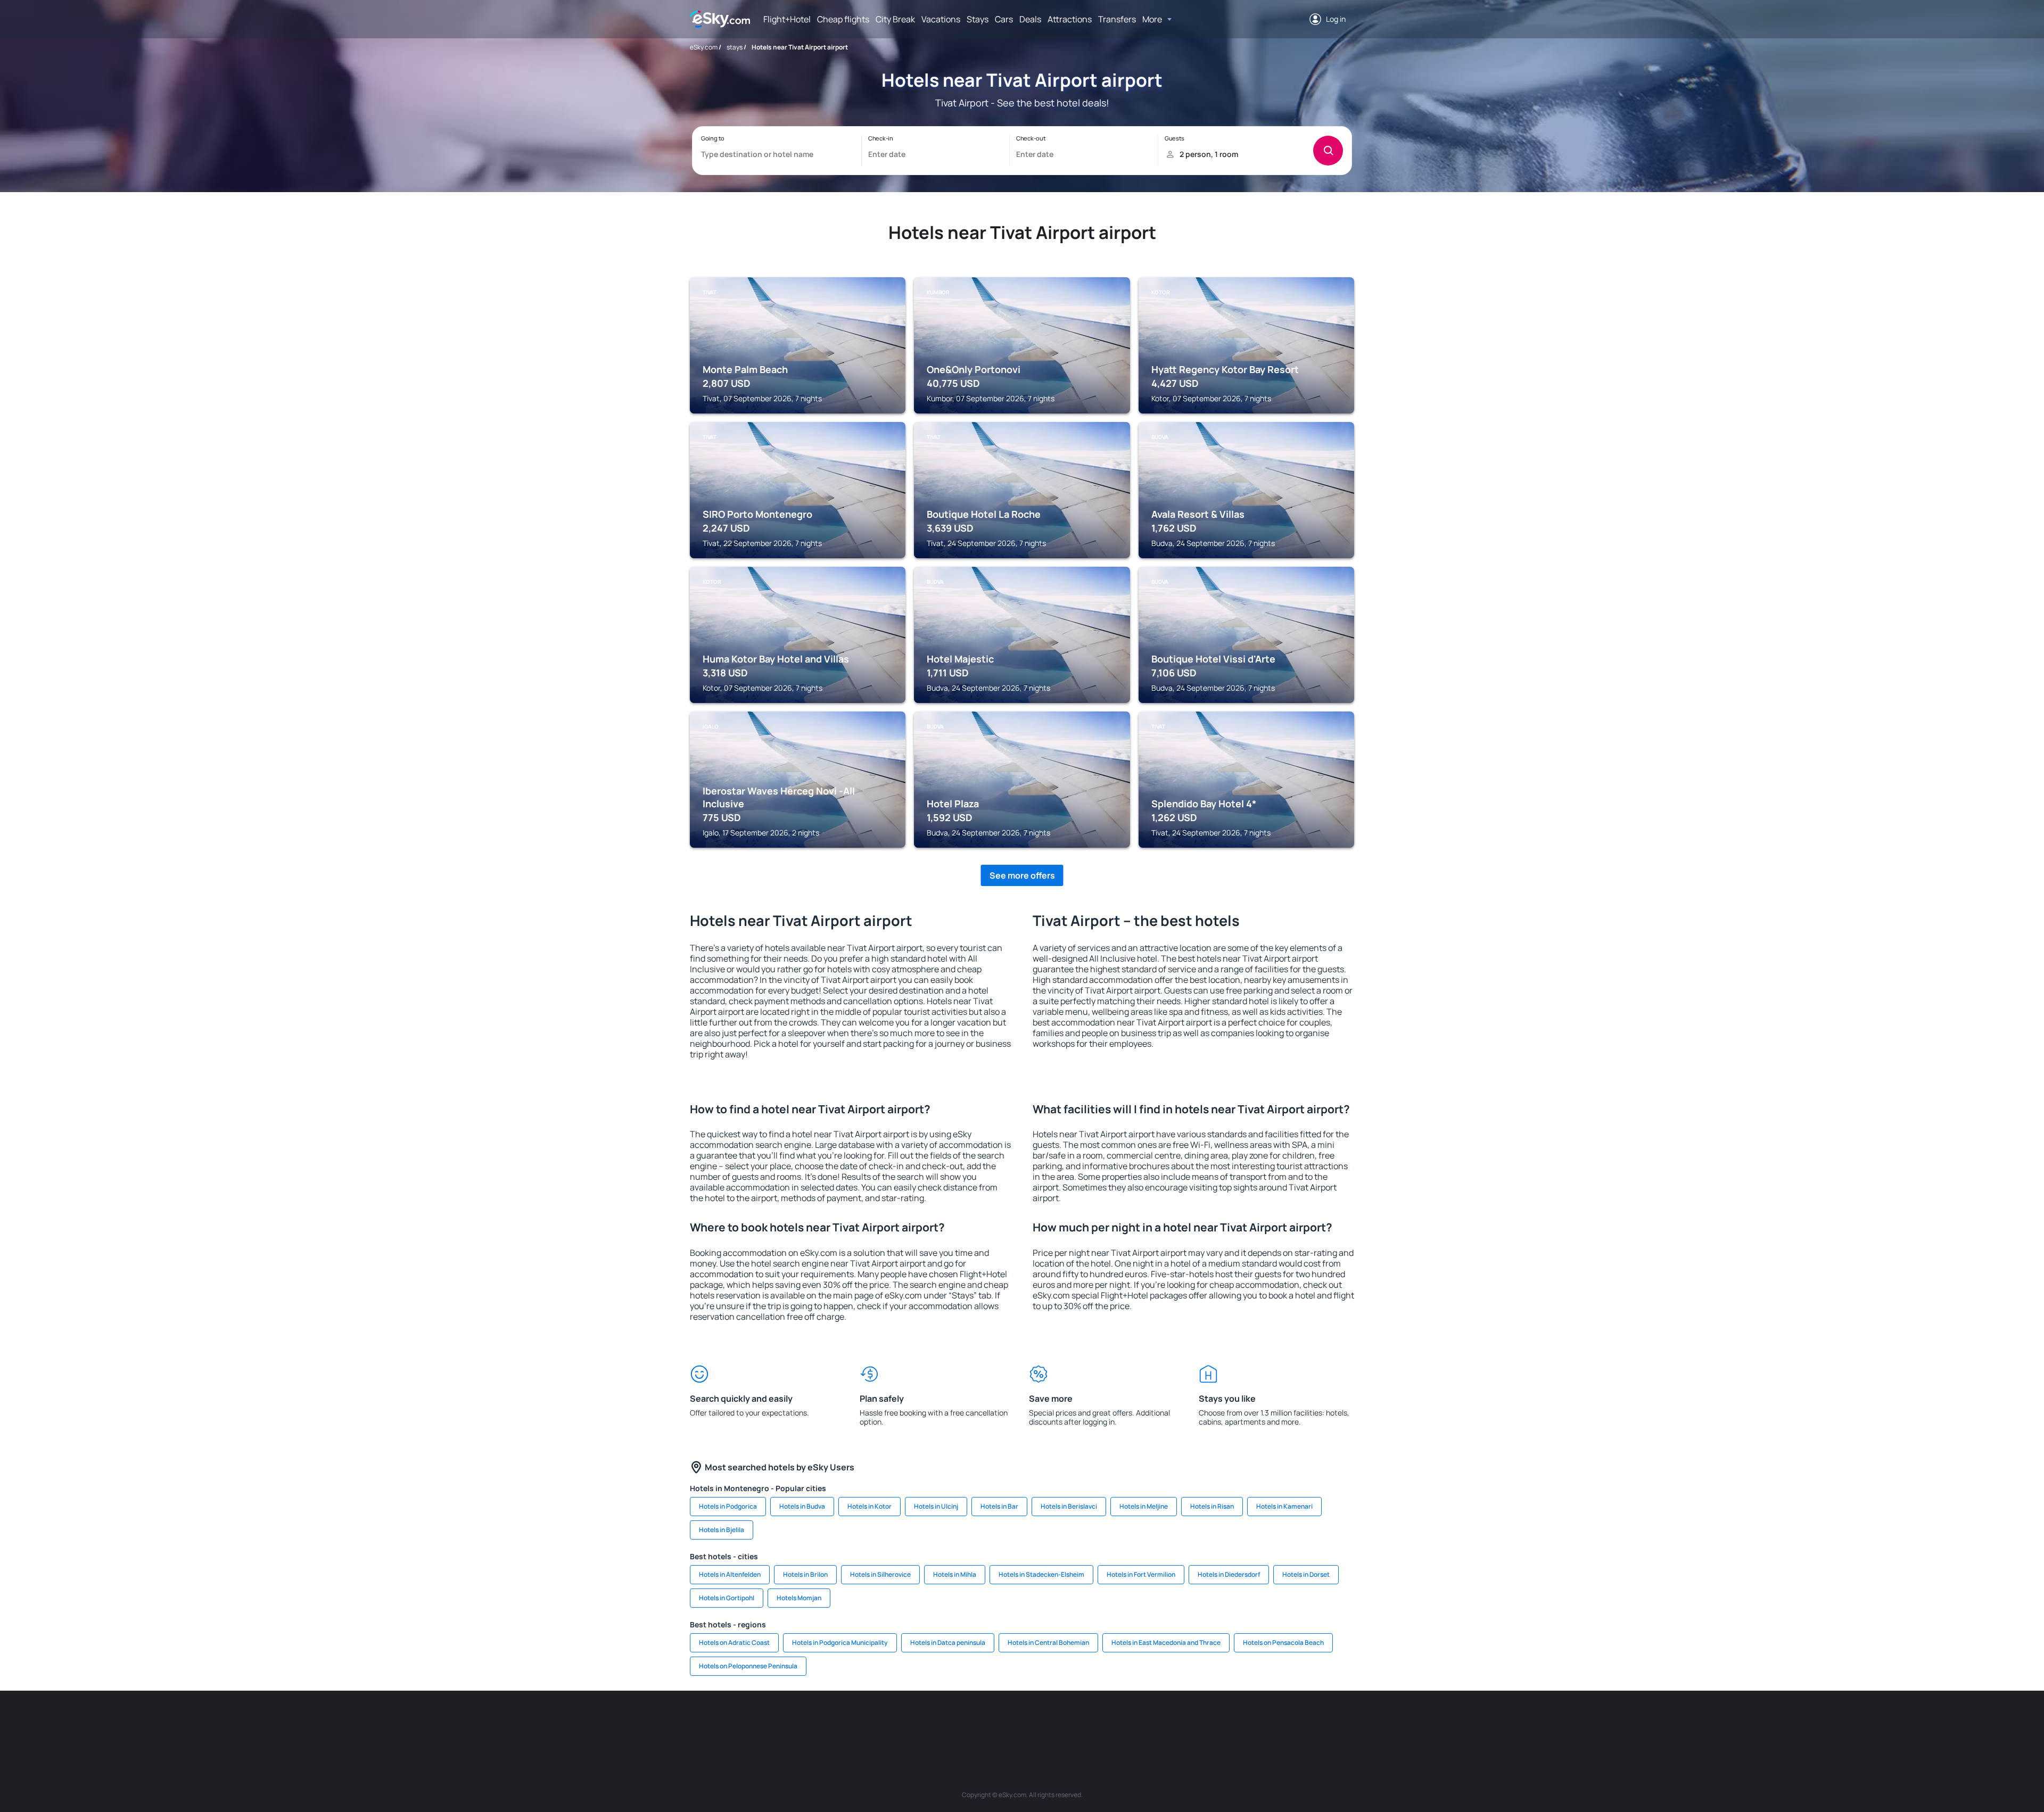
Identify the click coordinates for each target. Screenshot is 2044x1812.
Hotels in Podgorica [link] (728, 1506)
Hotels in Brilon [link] (805, 1574)
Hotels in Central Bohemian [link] (1048, 1643)
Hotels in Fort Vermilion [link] (1141, 1574)
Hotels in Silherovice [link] (880, 1574)
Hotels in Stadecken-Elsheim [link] (1041, 1574)
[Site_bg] (814, 1723)
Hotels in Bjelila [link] (722, 1530)
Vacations (941, 19)
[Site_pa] (1134, 1723)
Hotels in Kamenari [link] (1284, 1506)
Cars (1004, 19)
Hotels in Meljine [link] (1144, 1506)
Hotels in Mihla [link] (955, 1574)
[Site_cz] (942, 1723)
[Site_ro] (782, 1723)
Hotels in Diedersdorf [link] (1229, 1574)
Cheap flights (843, 19)
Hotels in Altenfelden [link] (730, 1574)
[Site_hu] (1038, 1723)
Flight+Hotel (787, 19)
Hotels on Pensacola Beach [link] (1283, 1643)
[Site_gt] (1230, 1723)
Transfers (1117, 19)
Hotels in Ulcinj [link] (936, 1506)
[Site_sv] (1166, 1723)
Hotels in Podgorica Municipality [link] (840, 1643)
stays (735, 47)
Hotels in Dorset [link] (1306, 1574)
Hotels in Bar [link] (999, 1506)
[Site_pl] (846, 1723)
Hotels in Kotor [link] (869, 1506)
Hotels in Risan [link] (1212, 1506)
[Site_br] (751, 1723)
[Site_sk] (1006, 1723)
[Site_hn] (1262, 1723)
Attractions (1070, 19)
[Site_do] (1102, 1723)
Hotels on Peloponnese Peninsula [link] (748, 1666)
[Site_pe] (878, 1723)
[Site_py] (1293, 1723)
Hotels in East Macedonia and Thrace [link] (1166, 1643)
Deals (1030, 19)
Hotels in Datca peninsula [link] (948, 1643)
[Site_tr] (910, 1723)
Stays (978, 19)
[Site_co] (1070, 1723)
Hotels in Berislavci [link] (1069, 1506)
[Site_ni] (1198, 1723)
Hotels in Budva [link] (802, 1506)
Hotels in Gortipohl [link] (727, 1598)
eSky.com (704, 47)
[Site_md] (974, 1723)
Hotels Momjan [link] (799, 1598)
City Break (895, 19)
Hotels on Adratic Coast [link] (734, 1643)
